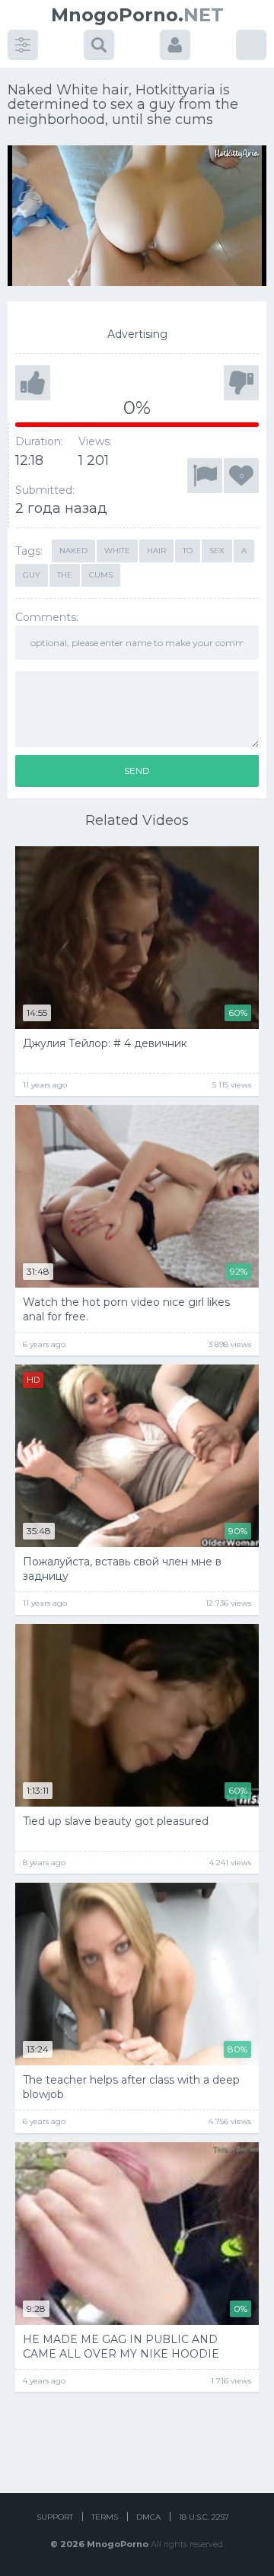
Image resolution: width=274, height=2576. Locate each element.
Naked (73, 551)
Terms (105, 2517)
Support (55, 2517)
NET (137, 15)
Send (137, 771)
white (117, 551)
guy (32, 575)
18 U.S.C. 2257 (204, 2517)
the (65, 575)
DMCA (148, 2517)
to (188, 551)
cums (101, 575)
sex (217, 551)
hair (156, 551)
